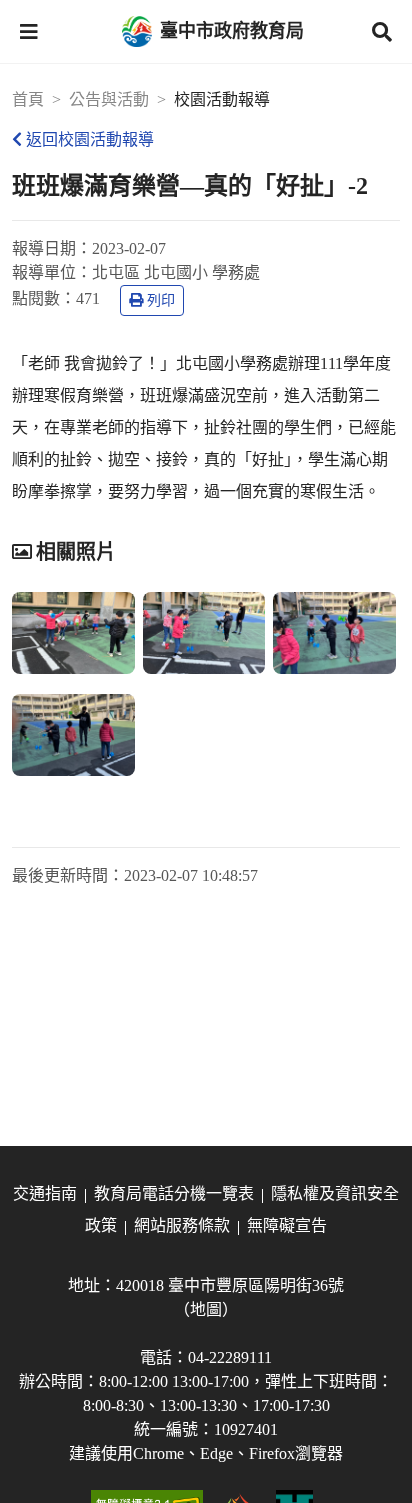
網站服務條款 (182, 1225)
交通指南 (45, 1193)
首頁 (28, 99)
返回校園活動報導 (90, 139)
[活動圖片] (73, 633)
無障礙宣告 (287, 1225)
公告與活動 (109, 99)
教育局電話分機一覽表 (174, 1193)
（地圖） (206, 1309)
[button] (29, 32)
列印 (161, 300)
